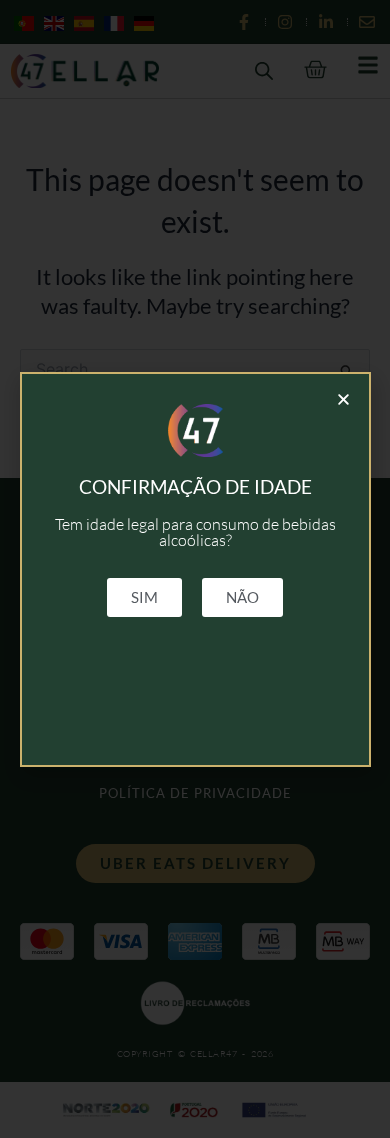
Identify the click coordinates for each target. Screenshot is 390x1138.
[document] (195, 569)
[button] (343, 399)
